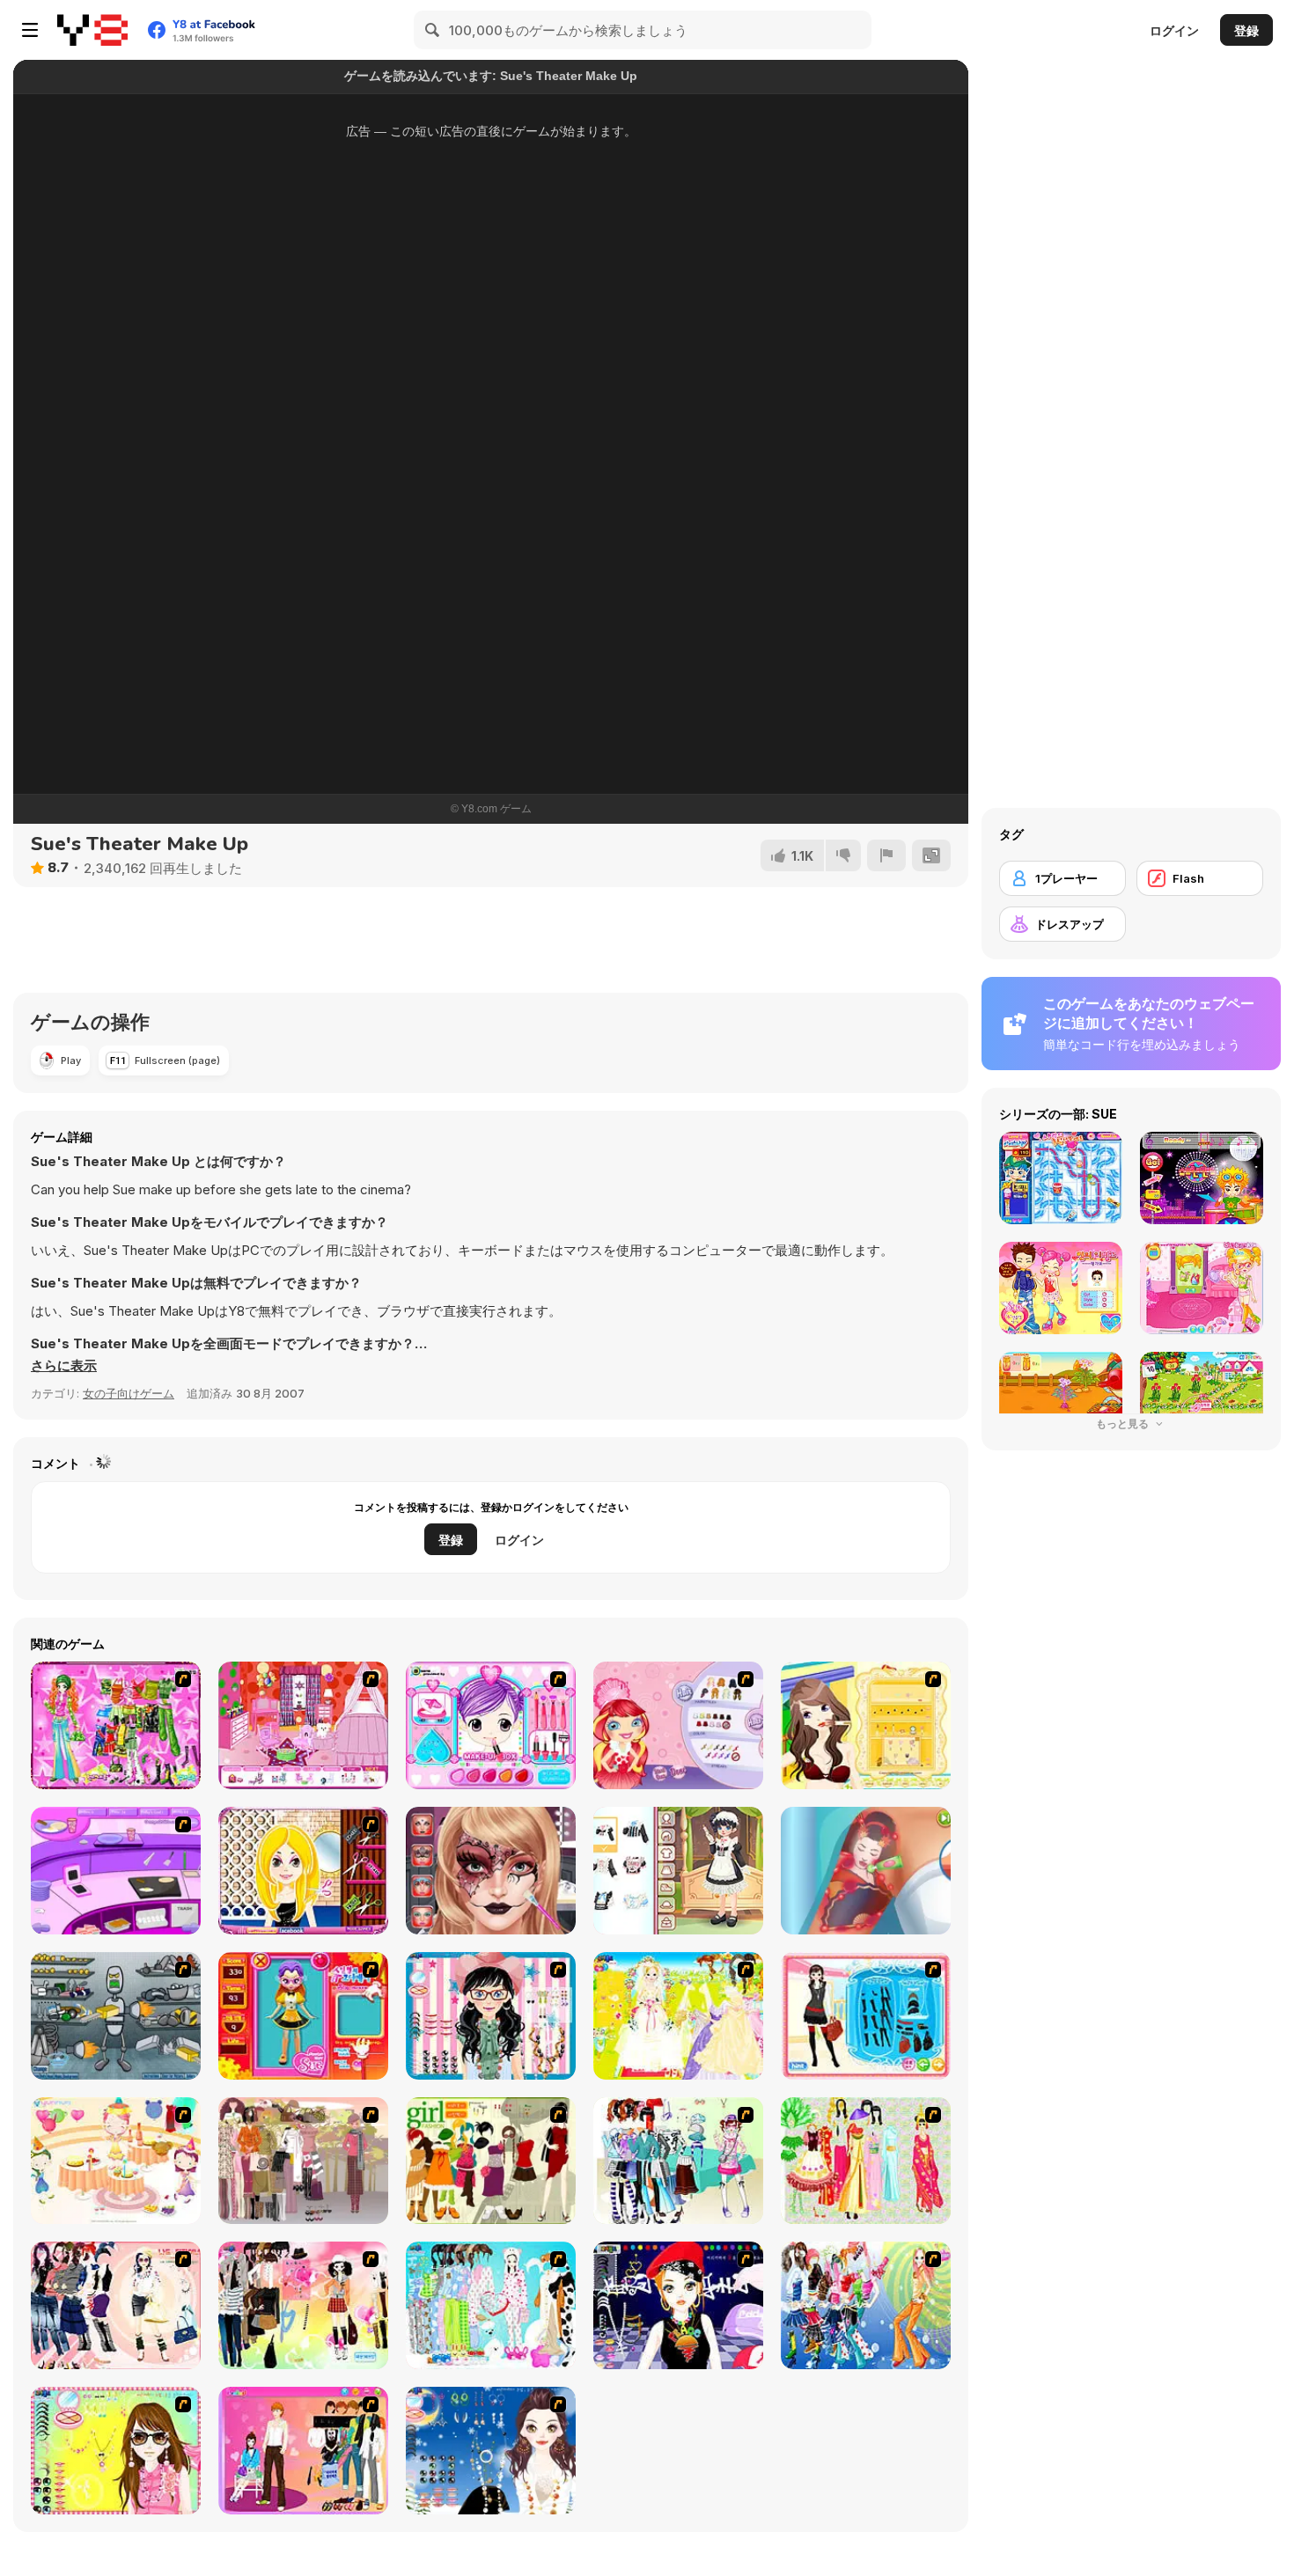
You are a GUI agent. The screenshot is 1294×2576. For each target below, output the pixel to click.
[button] (64, 1366)
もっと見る (1124, 1424)
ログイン (1174, 30)
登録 (1246, 30)
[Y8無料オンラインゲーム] (92, 30)
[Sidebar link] (30, 30)
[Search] (433, 30)
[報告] (886, 855)
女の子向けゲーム (129, 1393)
